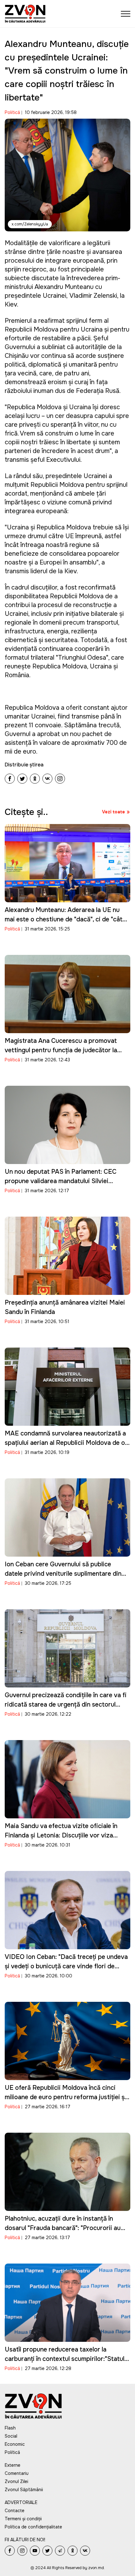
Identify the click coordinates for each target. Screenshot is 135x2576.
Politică (12, 112)
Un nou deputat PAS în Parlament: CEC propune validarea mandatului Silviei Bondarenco (61, 1181)
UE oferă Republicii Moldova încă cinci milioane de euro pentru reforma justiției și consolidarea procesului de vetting (65, 2097)
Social (11, 2436)
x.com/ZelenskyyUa (30, 224)
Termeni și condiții (23, 2519)
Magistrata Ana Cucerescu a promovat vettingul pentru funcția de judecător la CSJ (61, 1050)
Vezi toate (113, 812)
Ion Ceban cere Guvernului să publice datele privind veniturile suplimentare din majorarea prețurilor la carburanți (63, 1574)
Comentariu (17, 2473)
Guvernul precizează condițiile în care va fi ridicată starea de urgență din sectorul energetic (66, 1705)
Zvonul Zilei (16, 2481)
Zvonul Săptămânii (24, 2490)
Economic (15, 2444)
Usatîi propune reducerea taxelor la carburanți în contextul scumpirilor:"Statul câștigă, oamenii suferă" (65, 2359)
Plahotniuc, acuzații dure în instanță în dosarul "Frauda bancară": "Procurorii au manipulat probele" (63, 2228)
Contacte (15, 2511)
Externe (13, 2465)
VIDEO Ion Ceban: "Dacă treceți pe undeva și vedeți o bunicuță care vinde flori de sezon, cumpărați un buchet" (66, 1966)
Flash (10, 2428)
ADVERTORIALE (21, 2502)
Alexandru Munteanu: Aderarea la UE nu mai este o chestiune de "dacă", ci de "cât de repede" (64, 919)
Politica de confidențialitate (33, 2527)
